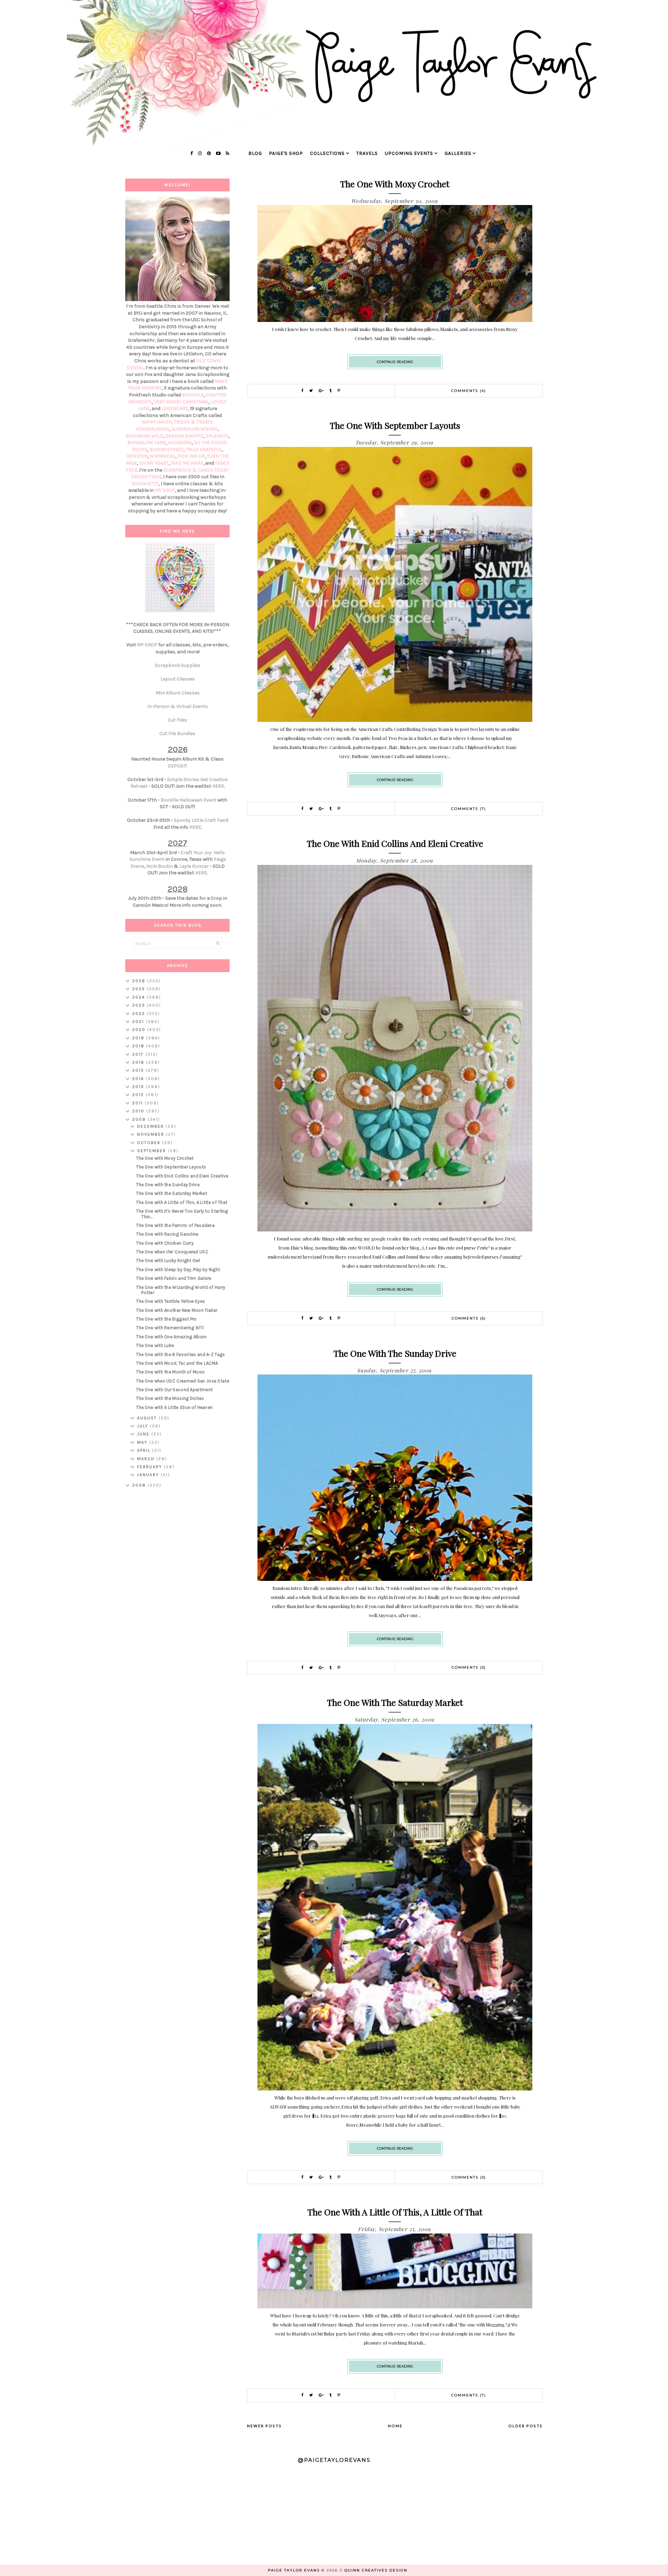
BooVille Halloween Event (189, 800)
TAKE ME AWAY (187, 463)
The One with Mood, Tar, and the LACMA (177, 1363)
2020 (140, 1030)
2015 (139, 1070)
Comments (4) (469, 391)
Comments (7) (469, 809)
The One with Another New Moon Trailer (177, 1310)
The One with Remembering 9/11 (170, 1328)
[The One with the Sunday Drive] (395, 1579)
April (145, 1450)
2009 (140, 1119)
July (144, 1426)
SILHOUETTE (145, 484)
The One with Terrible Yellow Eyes (170, 1301)
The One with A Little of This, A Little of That (395, 2212)
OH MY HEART (154, 463)
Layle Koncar (194, 866)
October (150, 1143)
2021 (139, 1022)
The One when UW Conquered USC (172, 1252)
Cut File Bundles (177, 734)
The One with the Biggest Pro (166, 1319)
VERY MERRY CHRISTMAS (181, 402)
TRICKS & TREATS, (194, 422)
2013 (139, 1087)
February (150, 1467)
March (147, 1459)
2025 (140, 989)
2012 (139, 1095)
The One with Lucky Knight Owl (168, 1261)
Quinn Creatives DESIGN (376, 2570)
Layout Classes (178, 679)
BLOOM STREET (166, 450)
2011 (138, 1103)
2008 (140, 1485)
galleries (458, 153)
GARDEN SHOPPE (184, 436)
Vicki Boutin (160, 866)
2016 (139, 1062)
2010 (139, 1111)
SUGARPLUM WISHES (195, 429)
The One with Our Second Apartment (174, 1390)
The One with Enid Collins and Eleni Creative (395, 843)
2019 (139, 1038)
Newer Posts (264, 2426)
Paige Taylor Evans (294, 2570)
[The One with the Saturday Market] (395, 2089)
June (144, 1434)
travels (367, 153)
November (152, 1134)
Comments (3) (469, 1667)
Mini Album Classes (178, 693)
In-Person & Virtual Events (178, 706)
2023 (140, 1005)
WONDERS (180, 443)
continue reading (395, 362)
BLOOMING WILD (144, 436)
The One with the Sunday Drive (395, 1353)
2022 (140, 1014)
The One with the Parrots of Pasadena (175, 1225)
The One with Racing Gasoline (167, 1234)
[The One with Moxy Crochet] (395, 320)
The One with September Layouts (395, 425)
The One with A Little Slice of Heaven (174, 1407)
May (143, 1442)
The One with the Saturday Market (395, 1702)
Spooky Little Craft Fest (201, 820)
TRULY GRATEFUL (204, 450)
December (151, 1126)
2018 (139, 1046)
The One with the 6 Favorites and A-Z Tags (180, 1354)
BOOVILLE (193, 395)
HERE (218, 786)
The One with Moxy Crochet (395, 184)
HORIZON (137, 456)
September (152, 1151)
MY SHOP (165, 490)
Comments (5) (469, 1318)
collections (327, 153)
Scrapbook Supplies (178, 665)
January (149, 1475)
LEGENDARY (175, 408)
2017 (139, 1054)
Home (395, 2426)
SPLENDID (217, 436)
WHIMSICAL (162, 456)
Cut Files (177, 720)
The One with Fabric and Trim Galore (174, 1278)
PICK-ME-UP (191, 456)
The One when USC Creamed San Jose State (183, 1381)
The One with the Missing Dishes (170, 1398)
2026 (140, 981)
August (148, 1418)
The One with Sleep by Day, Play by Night (178, 1270)
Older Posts (526, 2426)
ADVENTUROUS (153, 429)
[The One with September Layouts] (395, 720)
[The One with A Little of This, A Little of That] (395, 2306)
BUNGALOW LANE (147, 443)
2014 (139, 1079)
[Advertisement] (177, 1604)
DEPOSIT (177, 766)
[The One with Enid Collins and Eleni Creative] (395, 1230)
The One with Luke (155, 1345)
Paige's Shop (286, 153)
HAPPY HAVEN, (158, 422)
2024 (140, 997)
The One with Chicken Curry (165, 1243)
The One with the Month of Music (170, 1372)
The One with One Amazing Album (171, 1337)
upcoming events (409, 153)
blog (255, 153)
